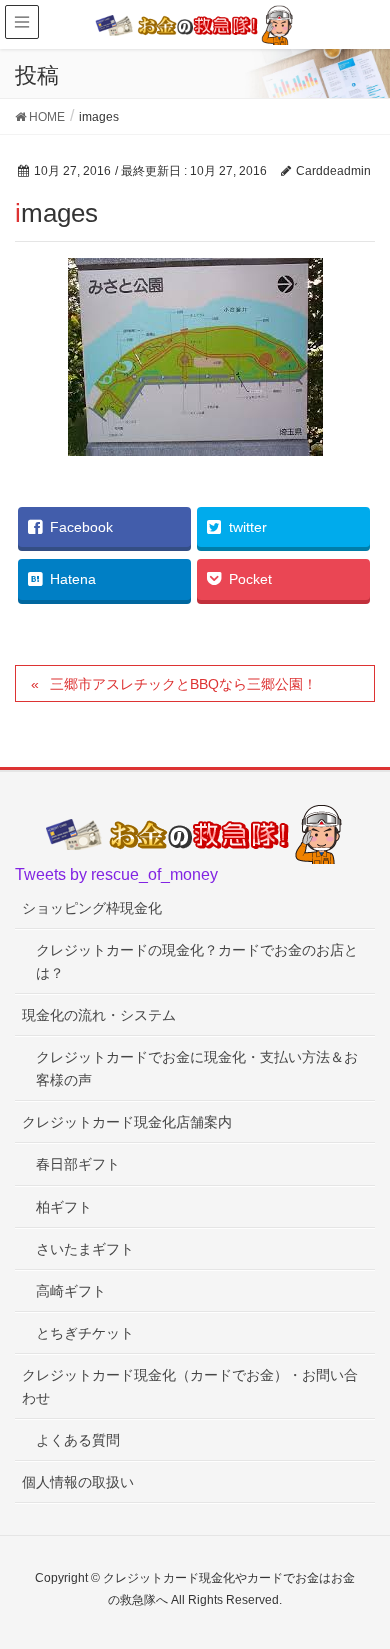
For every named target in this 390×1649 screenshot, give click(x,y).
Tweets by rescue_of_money (116, 874)
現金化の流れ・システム (99, 1015)
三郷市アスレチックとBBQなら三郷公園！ (183, 684)
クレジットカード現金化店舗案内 (127, 1122)
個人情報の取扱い (78, 1482)
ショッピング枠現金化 (92, 908)
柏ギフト (64, 1207)
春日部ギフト (78, 1164)
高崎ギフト (71, 1291)
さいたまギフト (85, 1249)
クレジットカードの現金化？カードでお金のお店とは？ (197, 961)
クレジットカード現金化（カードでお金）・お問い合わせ (190, 1386)
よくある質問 (78, 1440)
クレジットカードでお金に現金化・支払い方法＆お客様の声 (197, 1068)
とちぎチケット (85, 1333)
